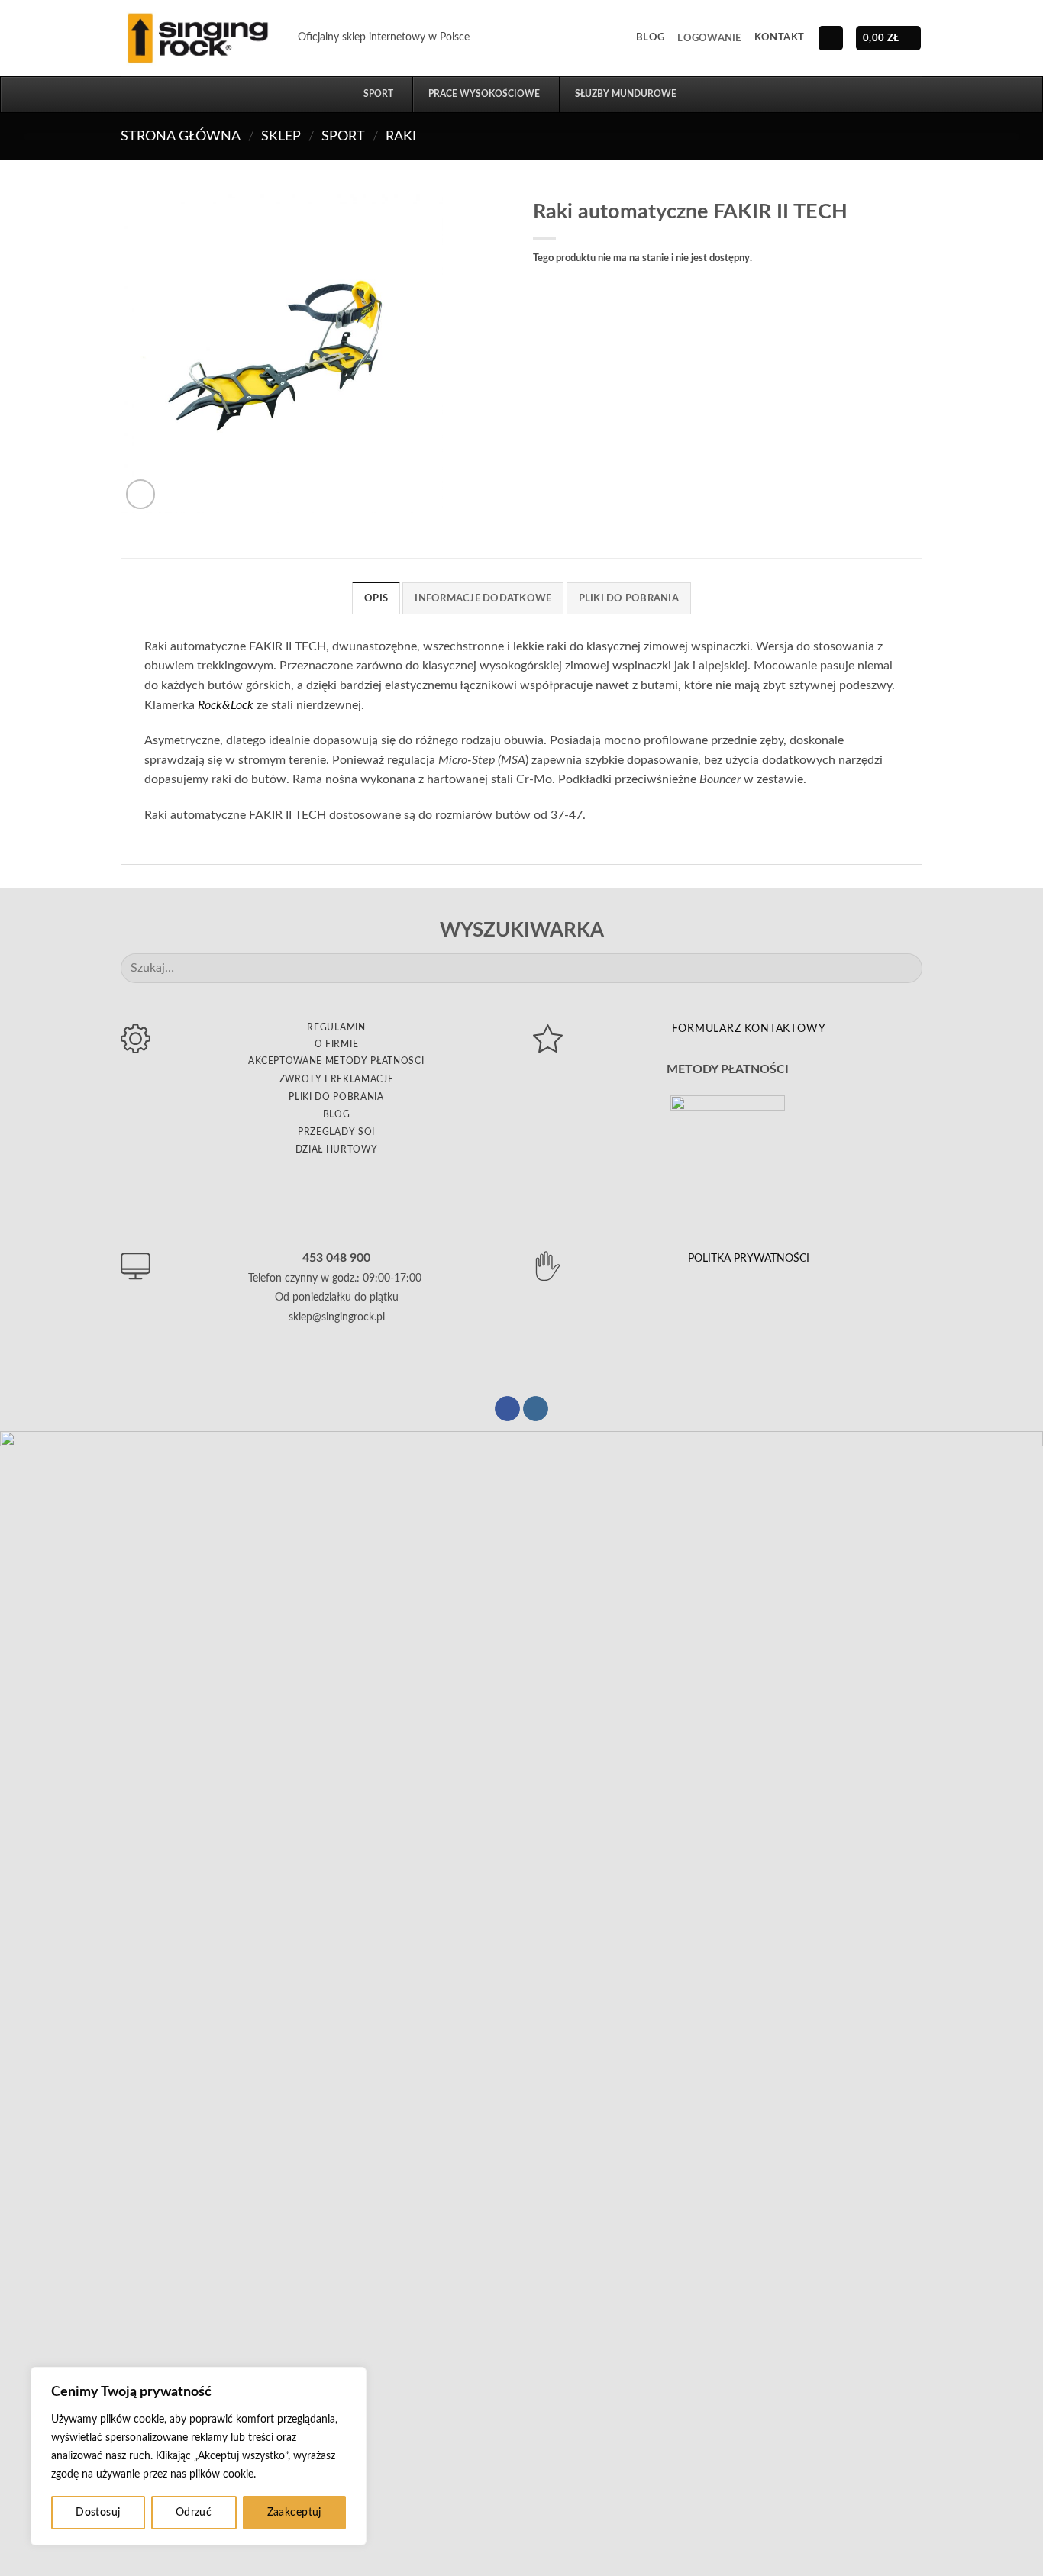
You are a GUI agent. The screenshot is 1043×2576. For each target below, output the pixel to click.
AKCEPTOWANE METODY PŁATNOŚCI (336, 1061)
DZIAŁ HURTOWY (337, 1149)
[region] (199, 2456)
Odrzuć (194, 2513)
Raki (401, 136)
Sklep (281, 136)
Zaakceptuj (294, 2513)
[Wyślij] (904, 968)
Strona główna (181, 136)
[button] (709, 38)
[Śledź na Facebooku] (507, 1409)
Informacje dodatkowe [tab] (483, 598)
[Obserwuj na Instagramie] (536, 1409)
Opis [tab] (376, 598)
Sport (343, 136)
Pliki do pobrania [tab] (629, 598)
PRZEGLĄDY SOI (336, 1132)
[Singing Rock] (198, 38)
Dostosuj (98, 2513)
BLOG (337, 1114)
